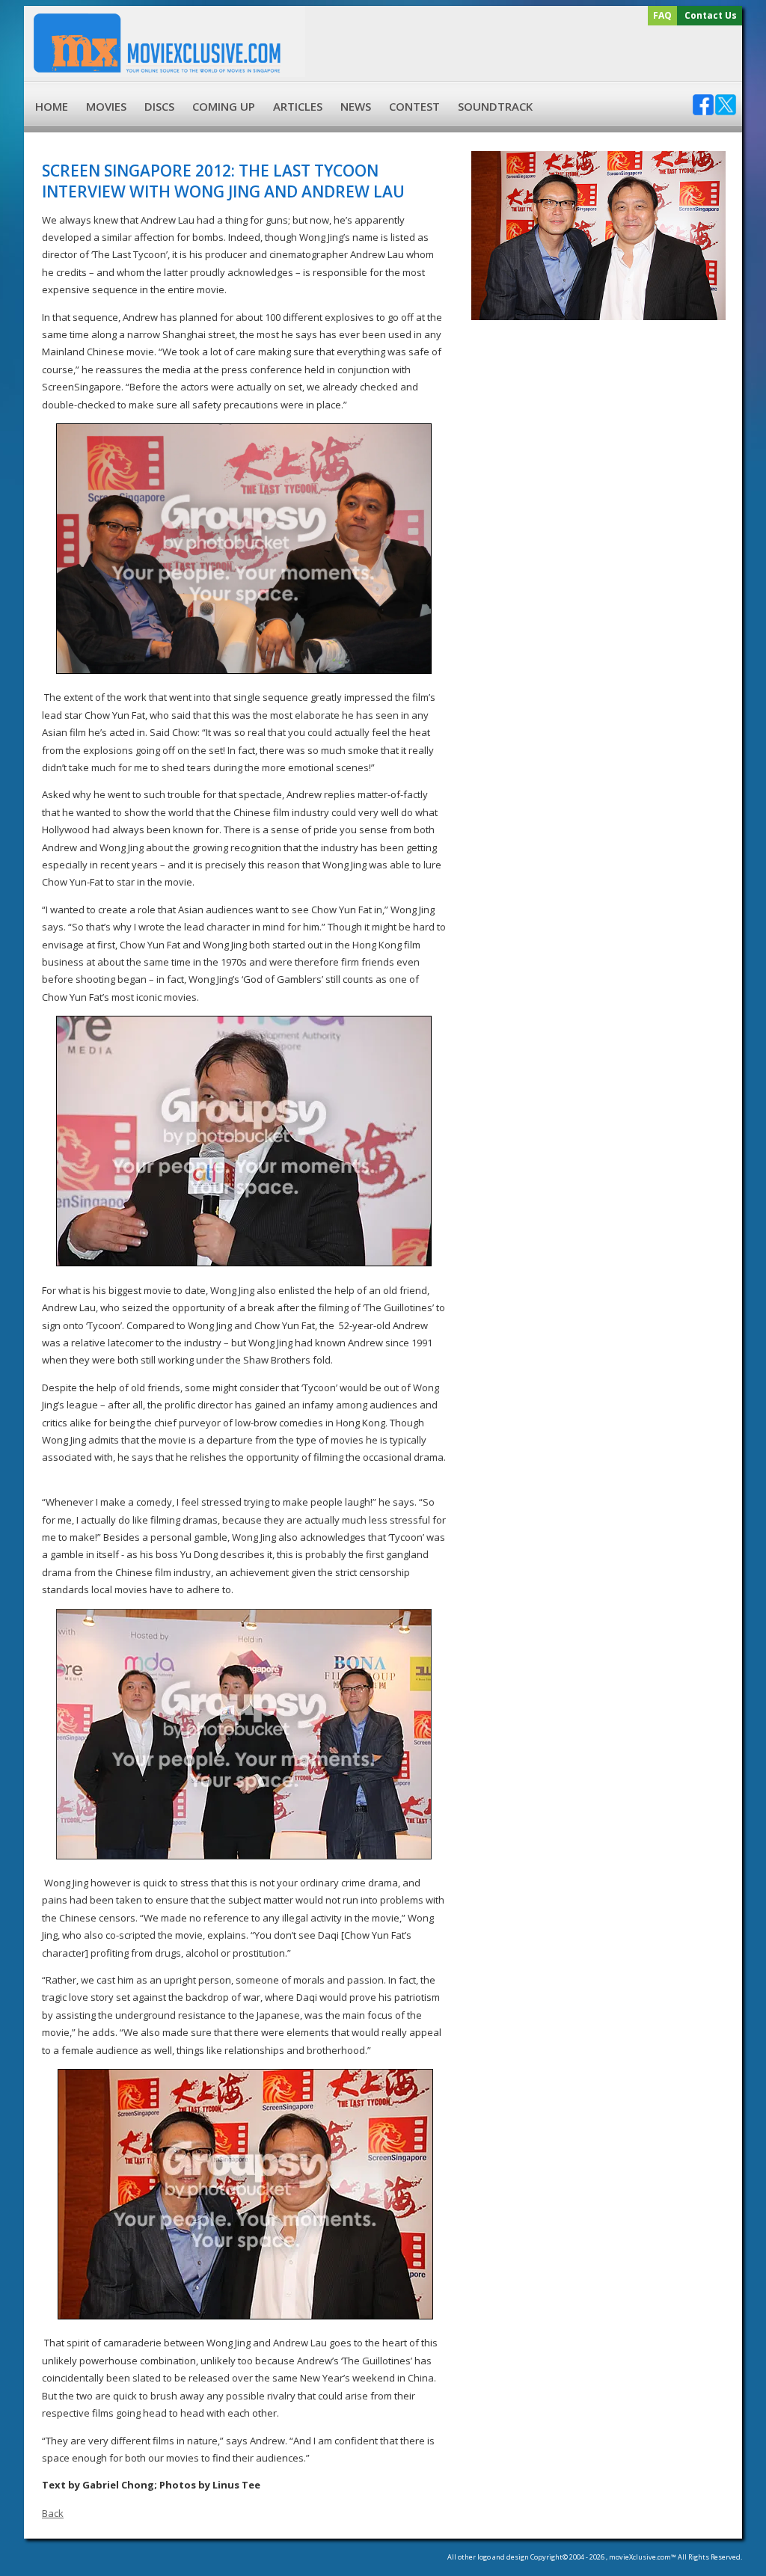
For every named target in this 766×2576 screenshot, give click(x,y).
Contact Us (711, 15)
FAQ (662, 15)
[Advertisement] (521, 54)
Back (53, 2513)
